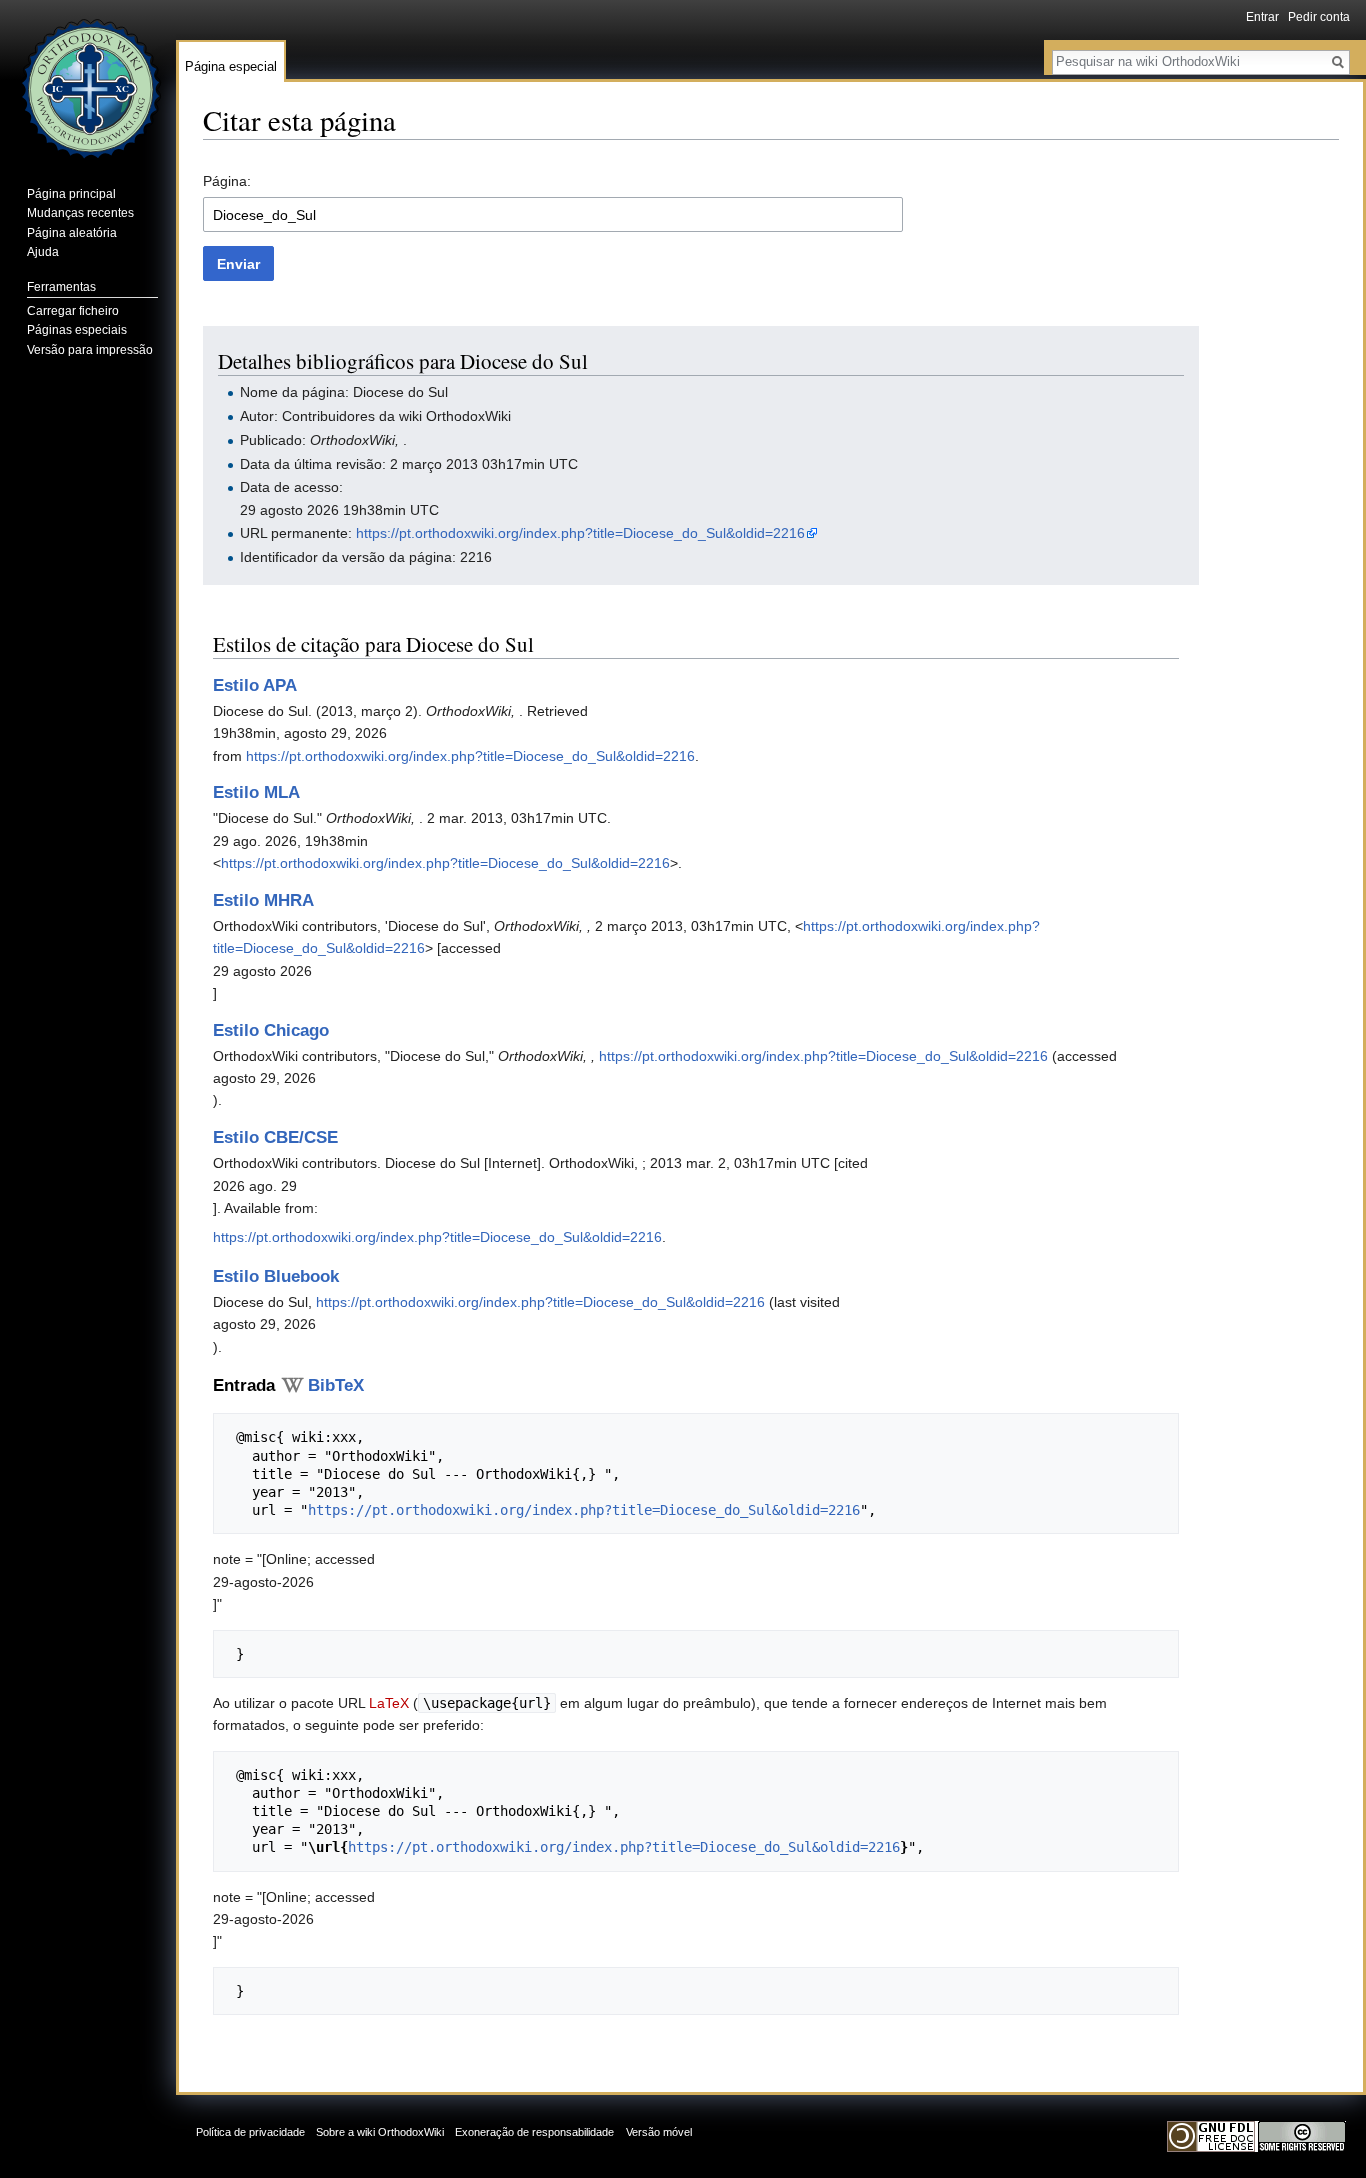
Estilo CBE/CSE (275, 1137)
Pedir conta (1319, 17)
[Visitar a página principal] (88, 80)
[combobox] (553, 214)
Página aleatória (72, 233)
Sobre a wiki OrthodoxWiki (380, 2132)
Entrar (1262, 17)
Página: (227, 181)
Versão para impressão (90, 350)
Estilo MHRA (263, 900)
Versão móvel (659, 2132)
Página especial (231, 66)
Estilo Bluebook (276, 1276)
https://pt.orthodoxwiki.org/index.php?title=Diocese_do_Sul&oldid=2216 (580, 533)
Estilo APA (255, 685)
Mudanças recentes (80, 213)
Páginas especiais (77, 330)
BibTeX (336, 1385)
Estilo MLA (256, 792)
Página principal (71, 194)
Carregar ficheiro (73, 311)
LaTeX (389, 1703)
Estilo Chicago (271, 1030)
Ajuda (43, 252)
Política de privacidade (250, 2132)
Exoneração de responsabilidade (534, 2132)
